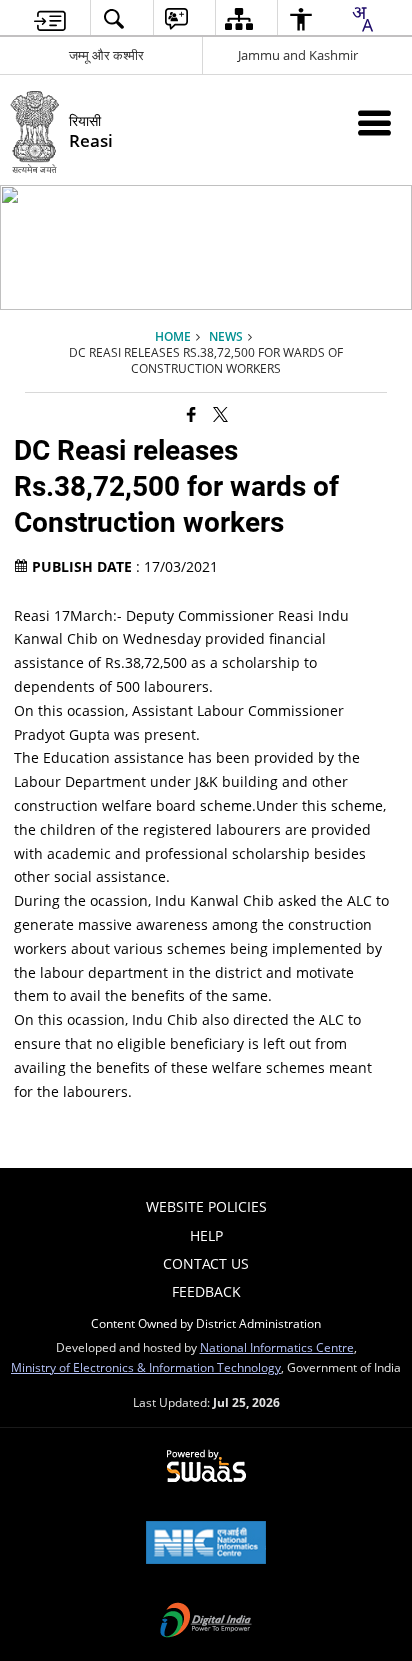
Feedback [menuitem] (206, 1291)
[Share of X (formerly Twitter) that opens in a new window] (220, 414)
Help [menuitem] (206, 1235)
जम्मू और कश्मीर (106, 55)
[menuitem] (50, 18)
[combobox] (362, 19)
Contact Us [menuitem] (206, 1263)
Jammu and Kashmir (298, 55)
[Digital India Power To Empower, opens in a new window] (206, 1622)
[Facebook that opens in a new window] (191, 414)
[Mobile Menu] (374, 122)
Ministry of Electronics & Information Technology (146, 1367)
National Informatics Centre (277, 1347)
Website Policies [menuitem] (206, 1206)
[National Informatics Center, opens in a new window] (206, 1544)
